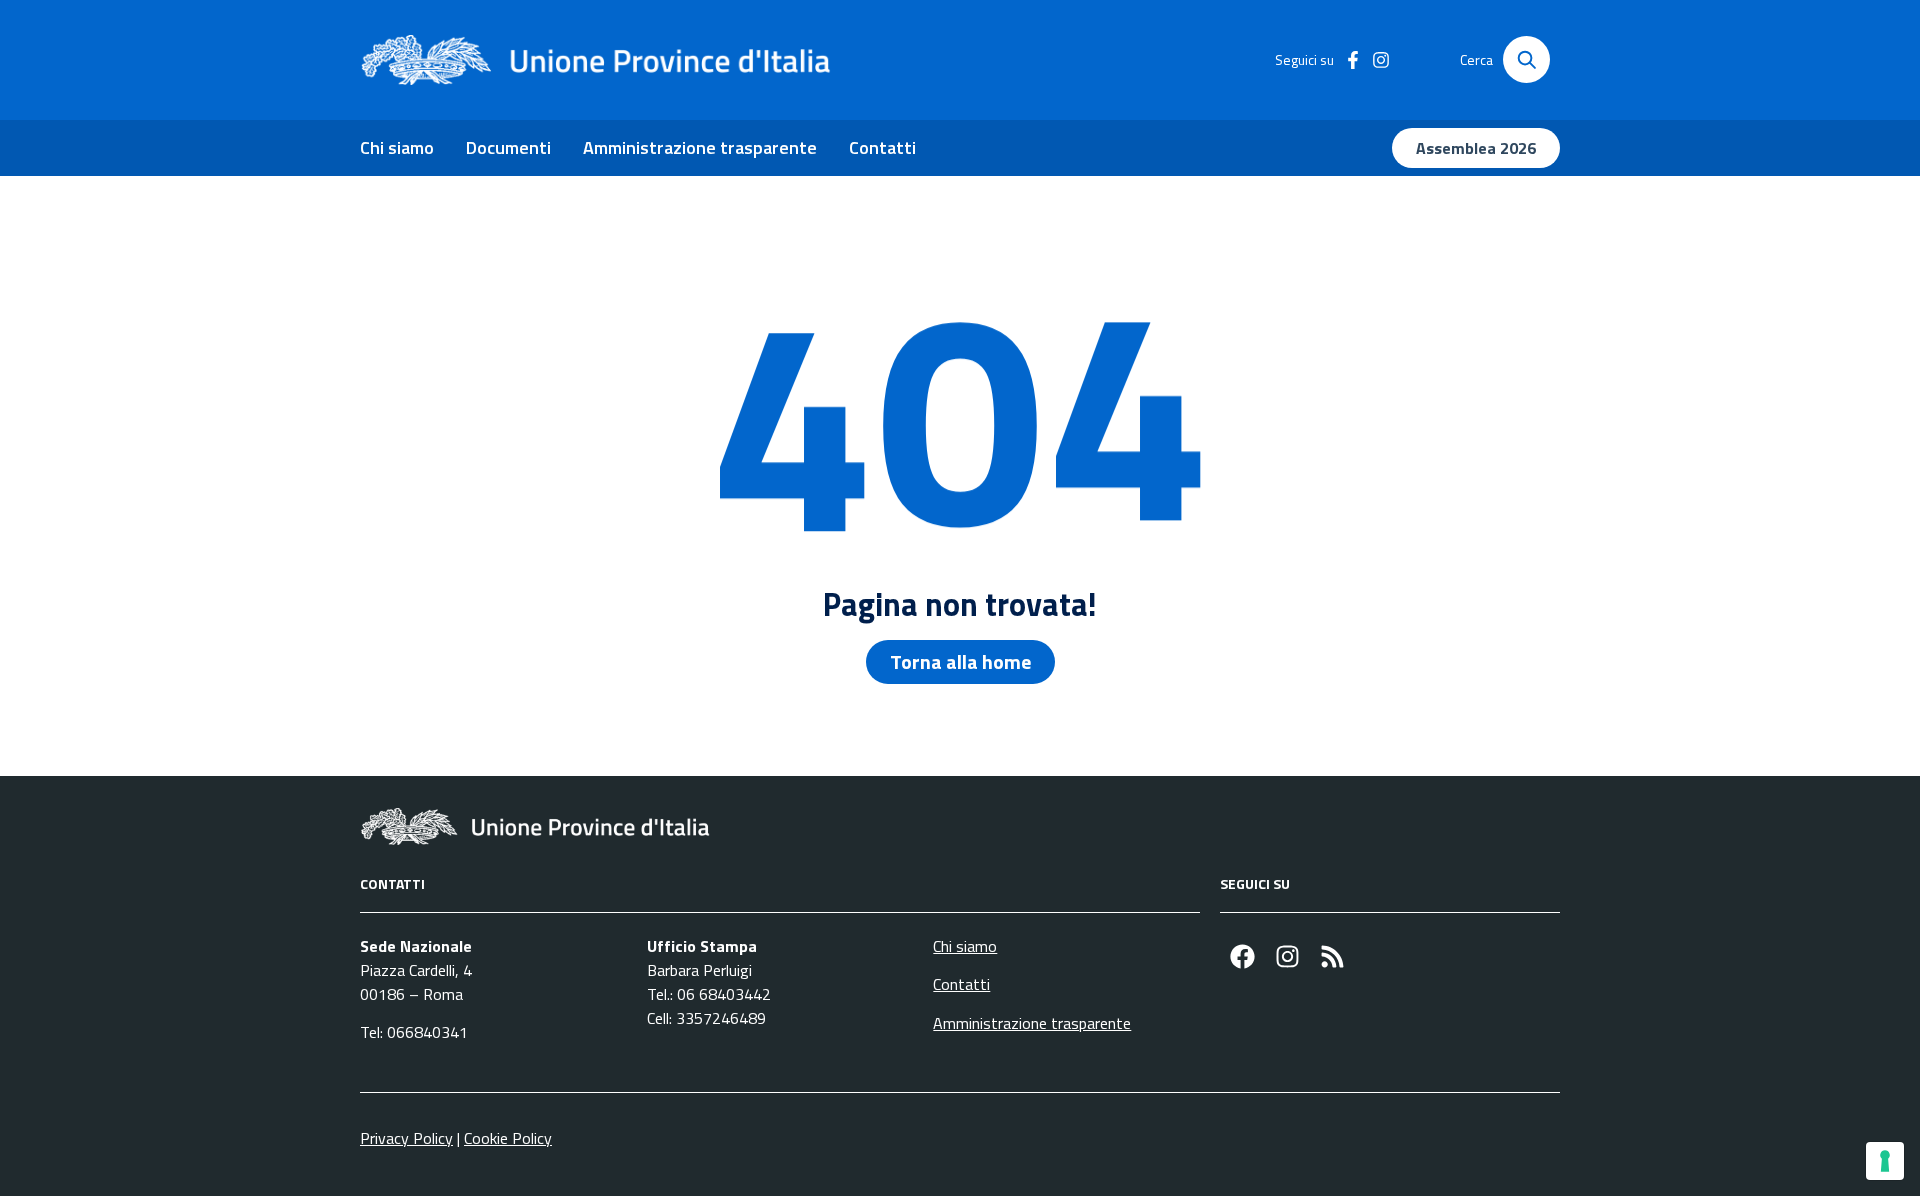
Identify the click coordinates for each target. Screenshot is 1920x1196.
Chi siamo (397, 147)
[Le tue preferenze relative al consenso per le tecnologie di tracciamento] (1885, 1161)
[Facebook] (1242, 956)
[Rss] (1332, 956)
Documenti (508, 147)
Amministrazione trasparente (700, 147)
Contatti (882, 147)
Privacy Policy (406, 1138)
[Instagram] (1287, 956)
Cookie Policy (508, 1138)
